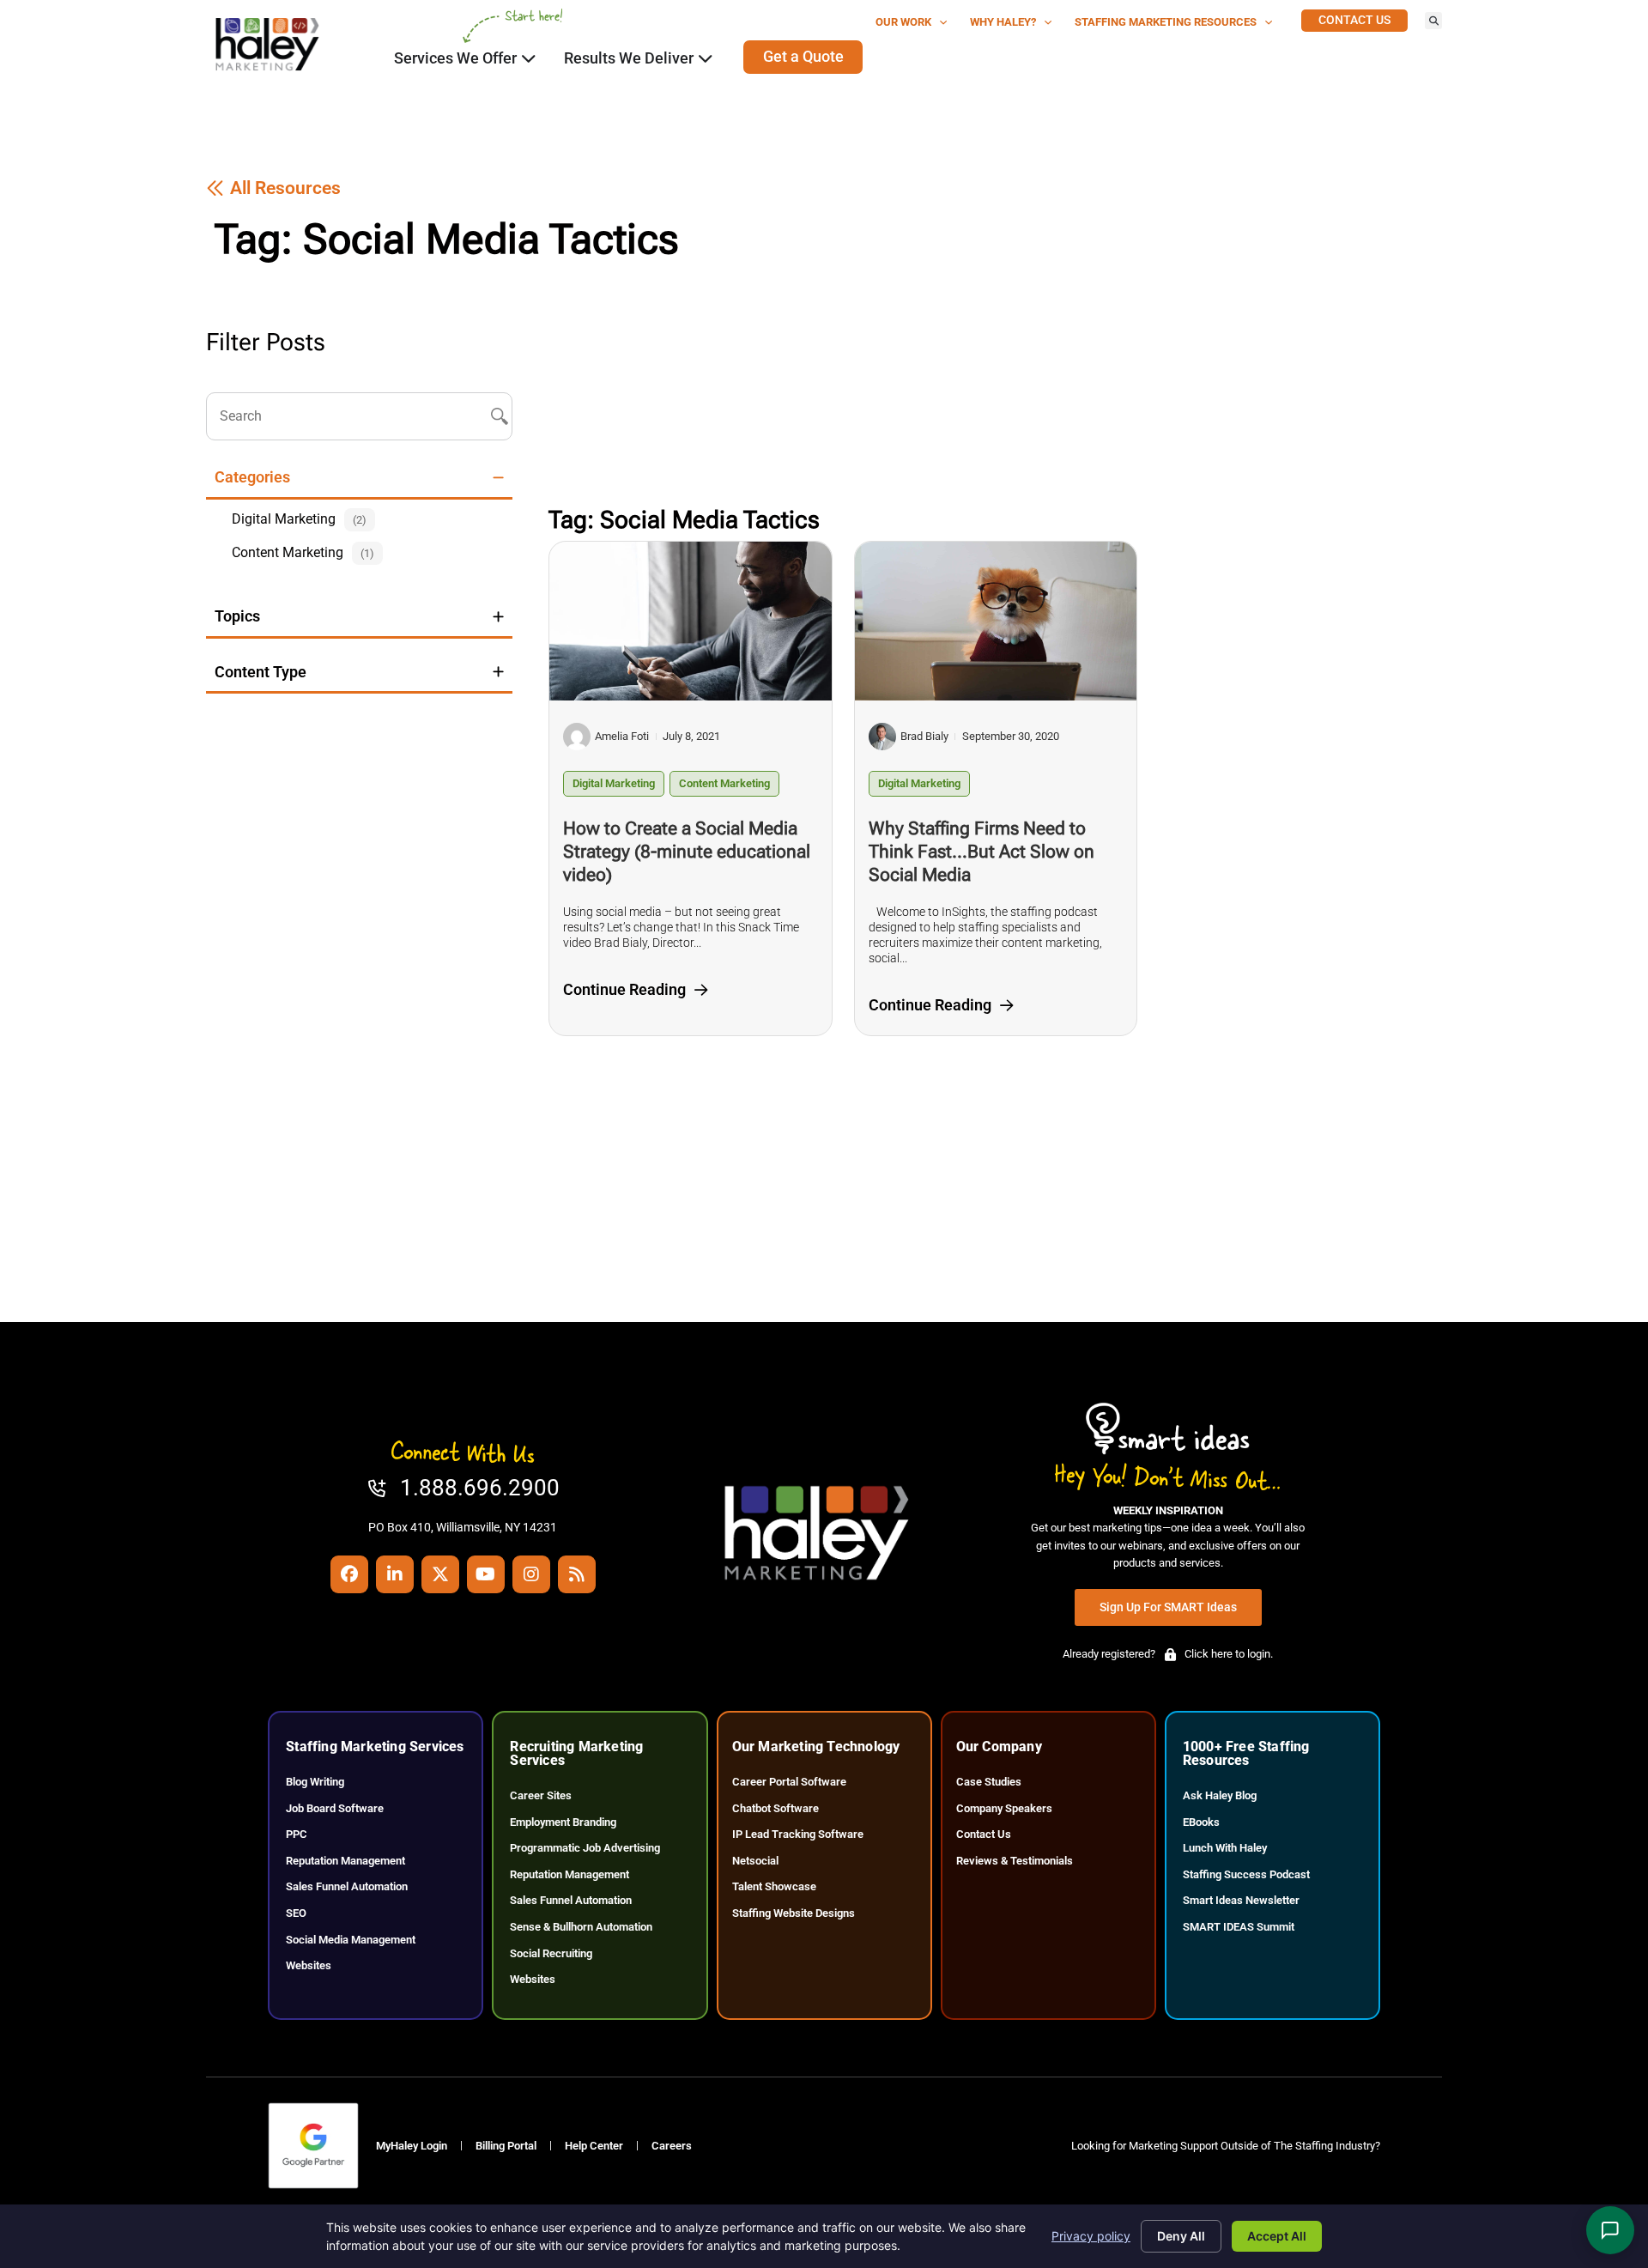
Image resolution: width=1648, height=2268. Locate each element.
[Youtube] (486, 1574)
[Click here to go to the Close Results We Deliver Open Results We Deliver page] (706, 58)
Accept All (1277, 2236)
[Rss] (577, 1574)
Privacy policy (1091, 2236)
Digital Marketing (614, 783)
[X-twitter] (440, 1574)
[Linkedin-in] (395, 1574)
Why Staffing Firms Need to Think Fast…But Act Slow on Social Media (982, 852)
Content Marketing (724, 783)
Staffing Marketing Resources (1166, 22)
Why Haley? (1003, 22)
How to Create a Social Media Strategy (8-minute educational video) (687, 852)
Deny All (1181, 2236)
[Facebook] (349, 1574)
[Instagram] (531, 1574)
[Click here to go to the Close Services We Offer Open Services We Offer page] (529, 58)
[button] (1433, 21)
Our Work (903, 22)
